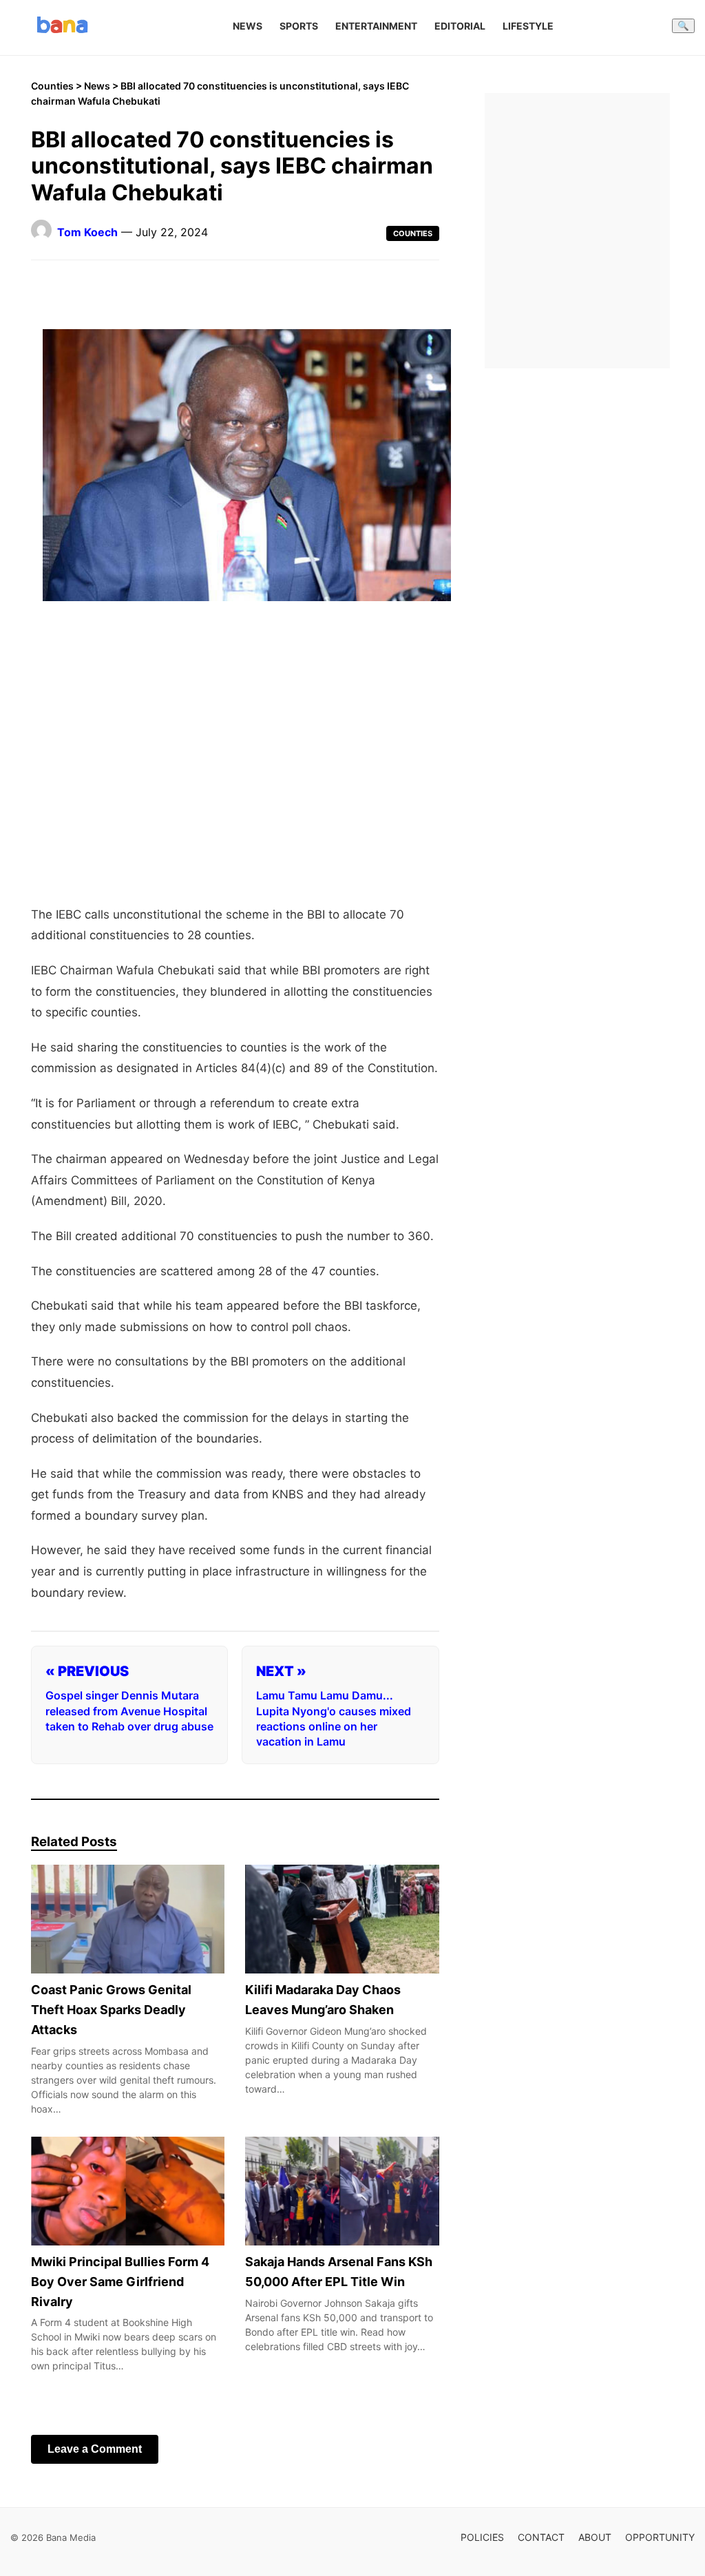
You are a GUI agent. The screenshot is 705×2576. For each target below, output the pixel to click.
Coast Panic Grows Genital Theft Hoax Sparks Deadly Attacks (111, 2010)
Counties (52, 86)
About (595, 2537)
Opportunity (660, 2537)
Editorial (460, 26)
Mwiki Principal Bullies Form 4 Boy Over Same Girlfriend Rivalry (120, 2282)
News (248, 26)
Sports (299, 26)
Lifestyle (528, 26)
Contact (541, 2537)
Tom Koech (87, 232)
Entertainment (376, 26)
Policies (482, 2537)
